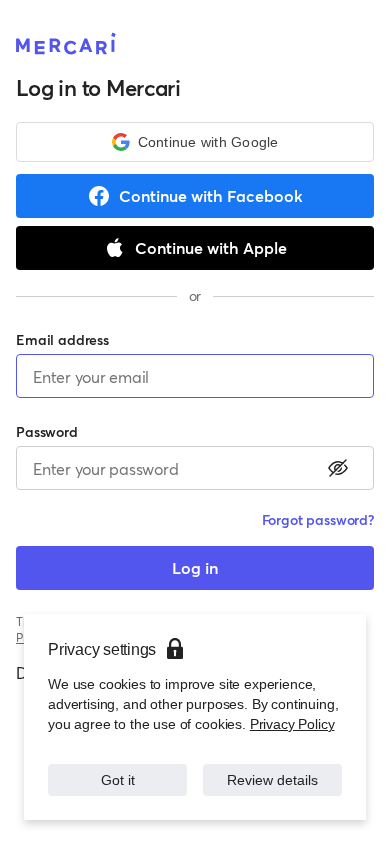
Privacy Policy (292, 724)
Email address (62, 339)
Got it (118, 780)
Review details (272, 780)
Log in (195, 567)
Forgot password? (318, 519)
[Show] (338, 468)
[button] (195, 142)
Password (47, 431)
